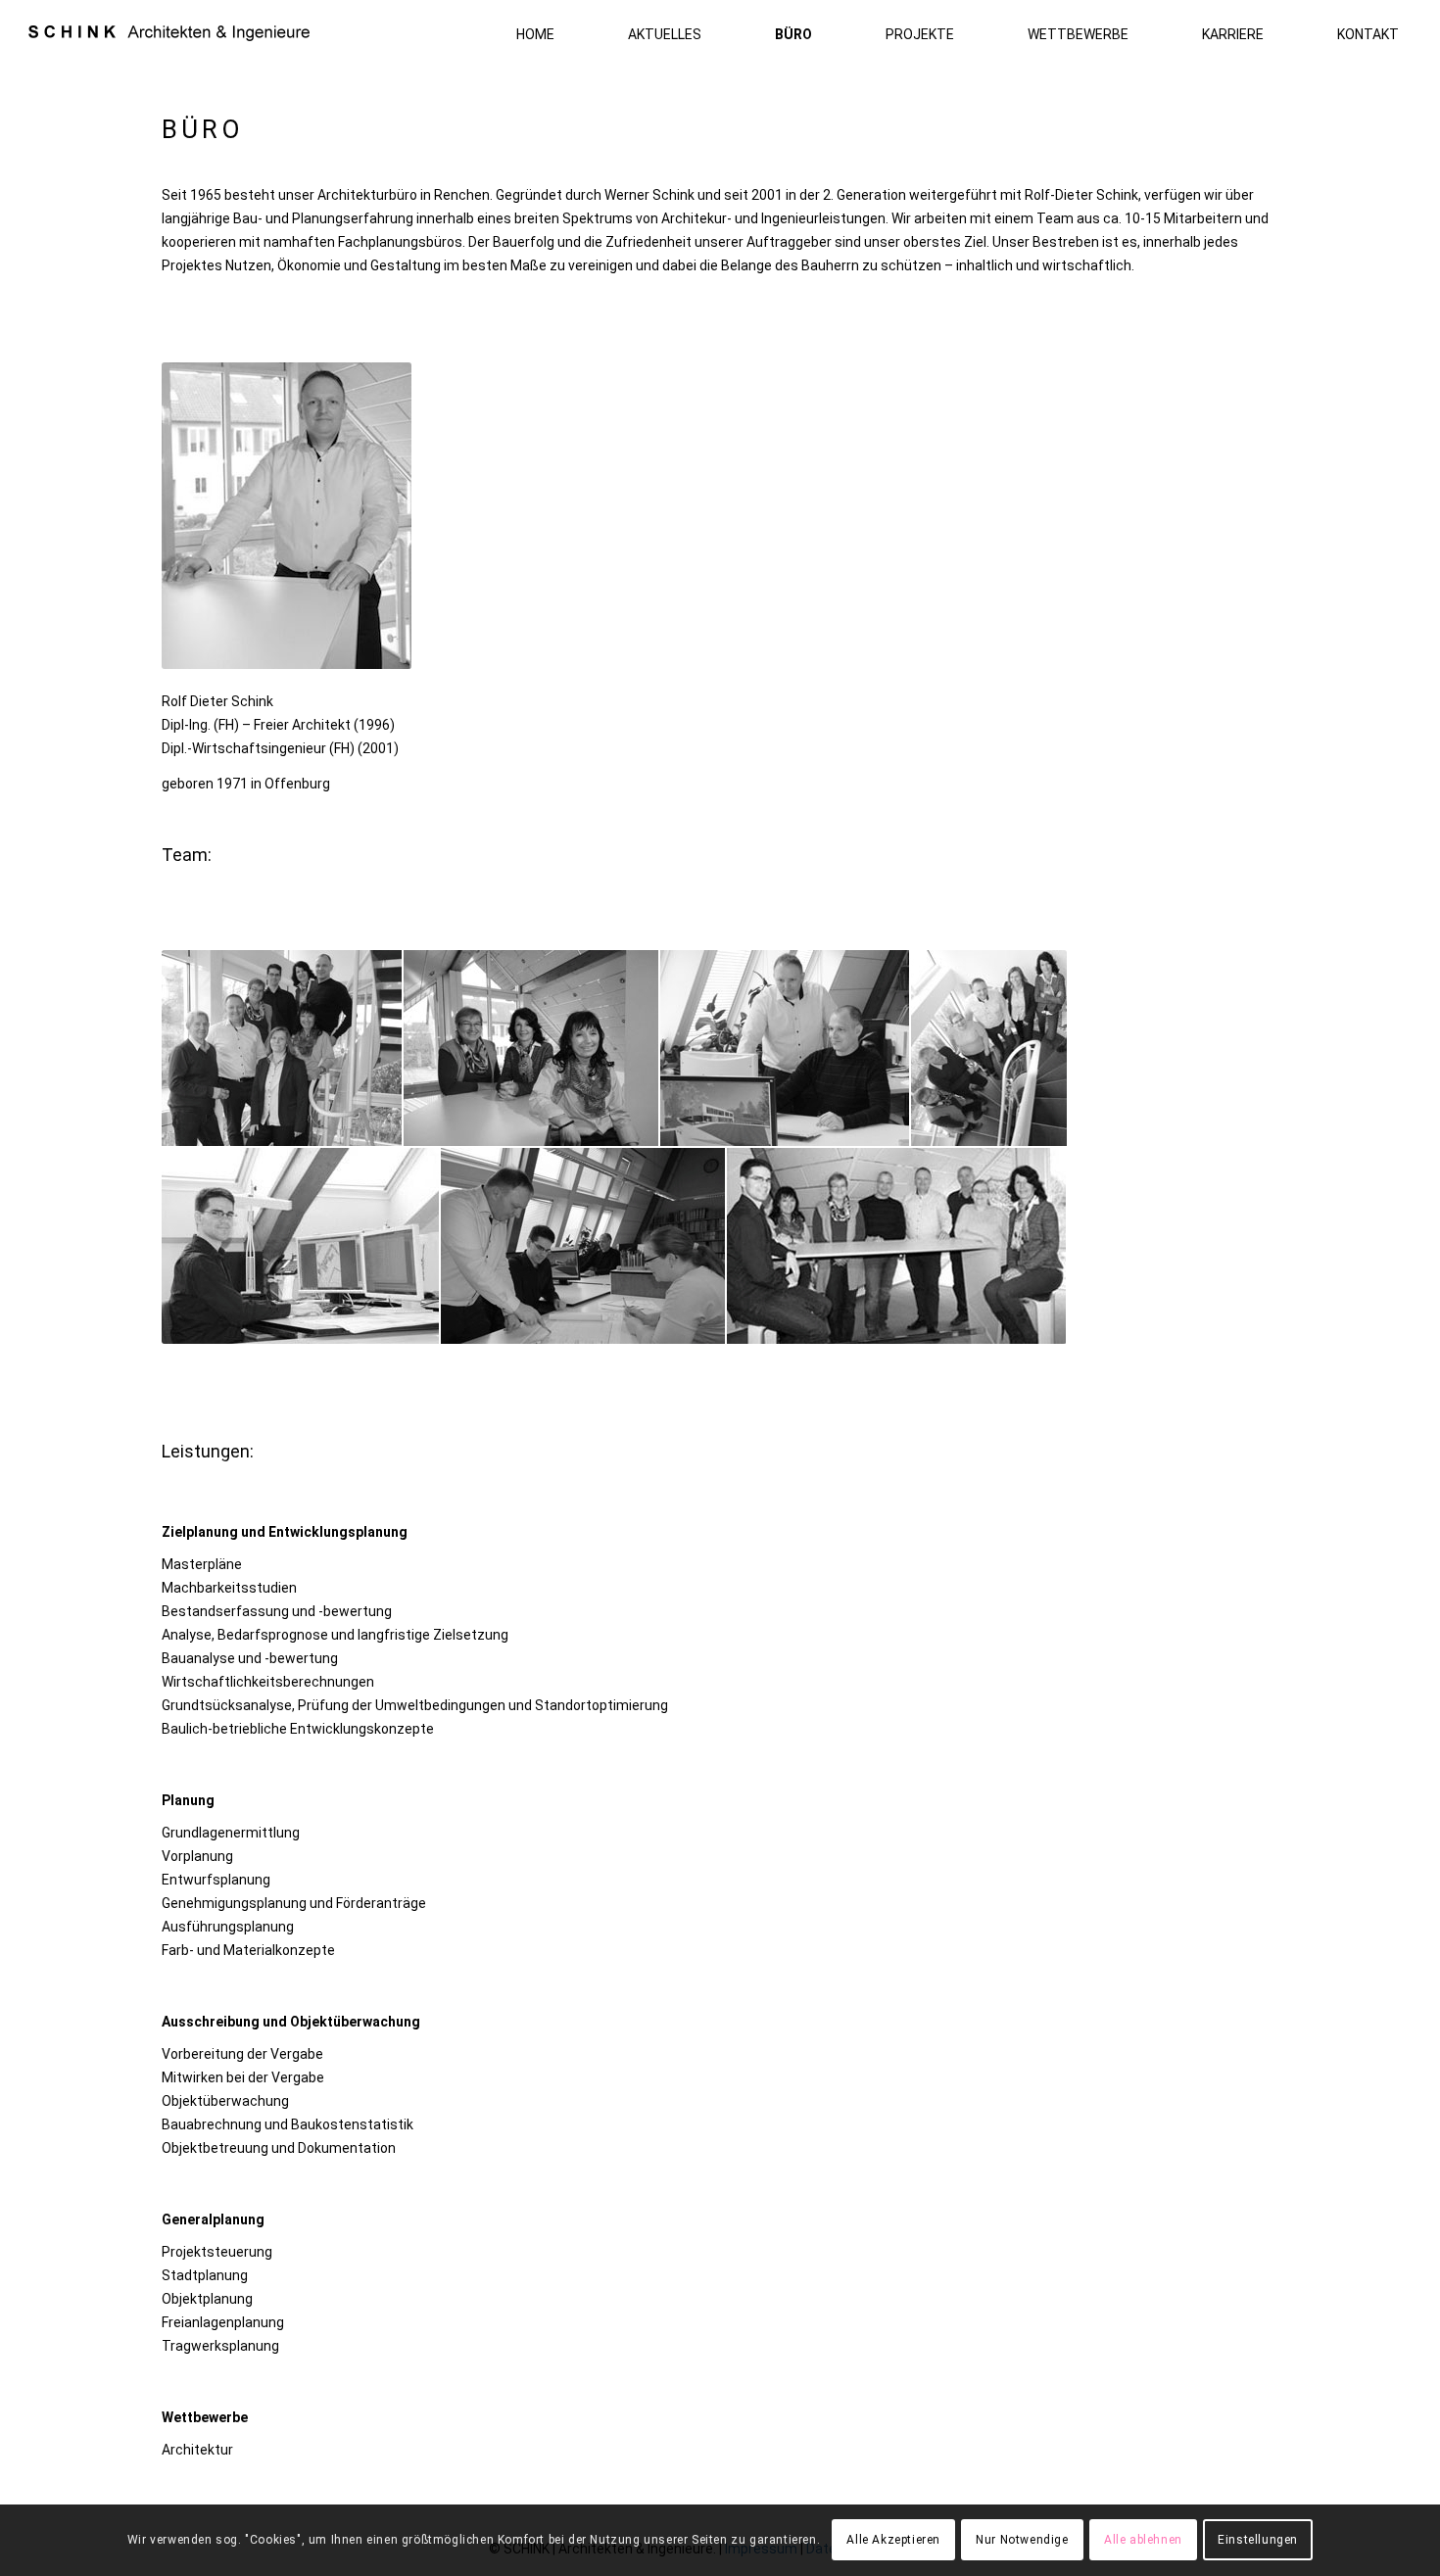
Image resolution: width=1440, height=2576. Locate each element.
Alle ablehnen (1143, 2540)
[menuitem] (511, 34)
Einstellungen (1258, 2540)
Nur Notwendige (1022, 2540)
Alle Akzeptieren (893, 2540)
